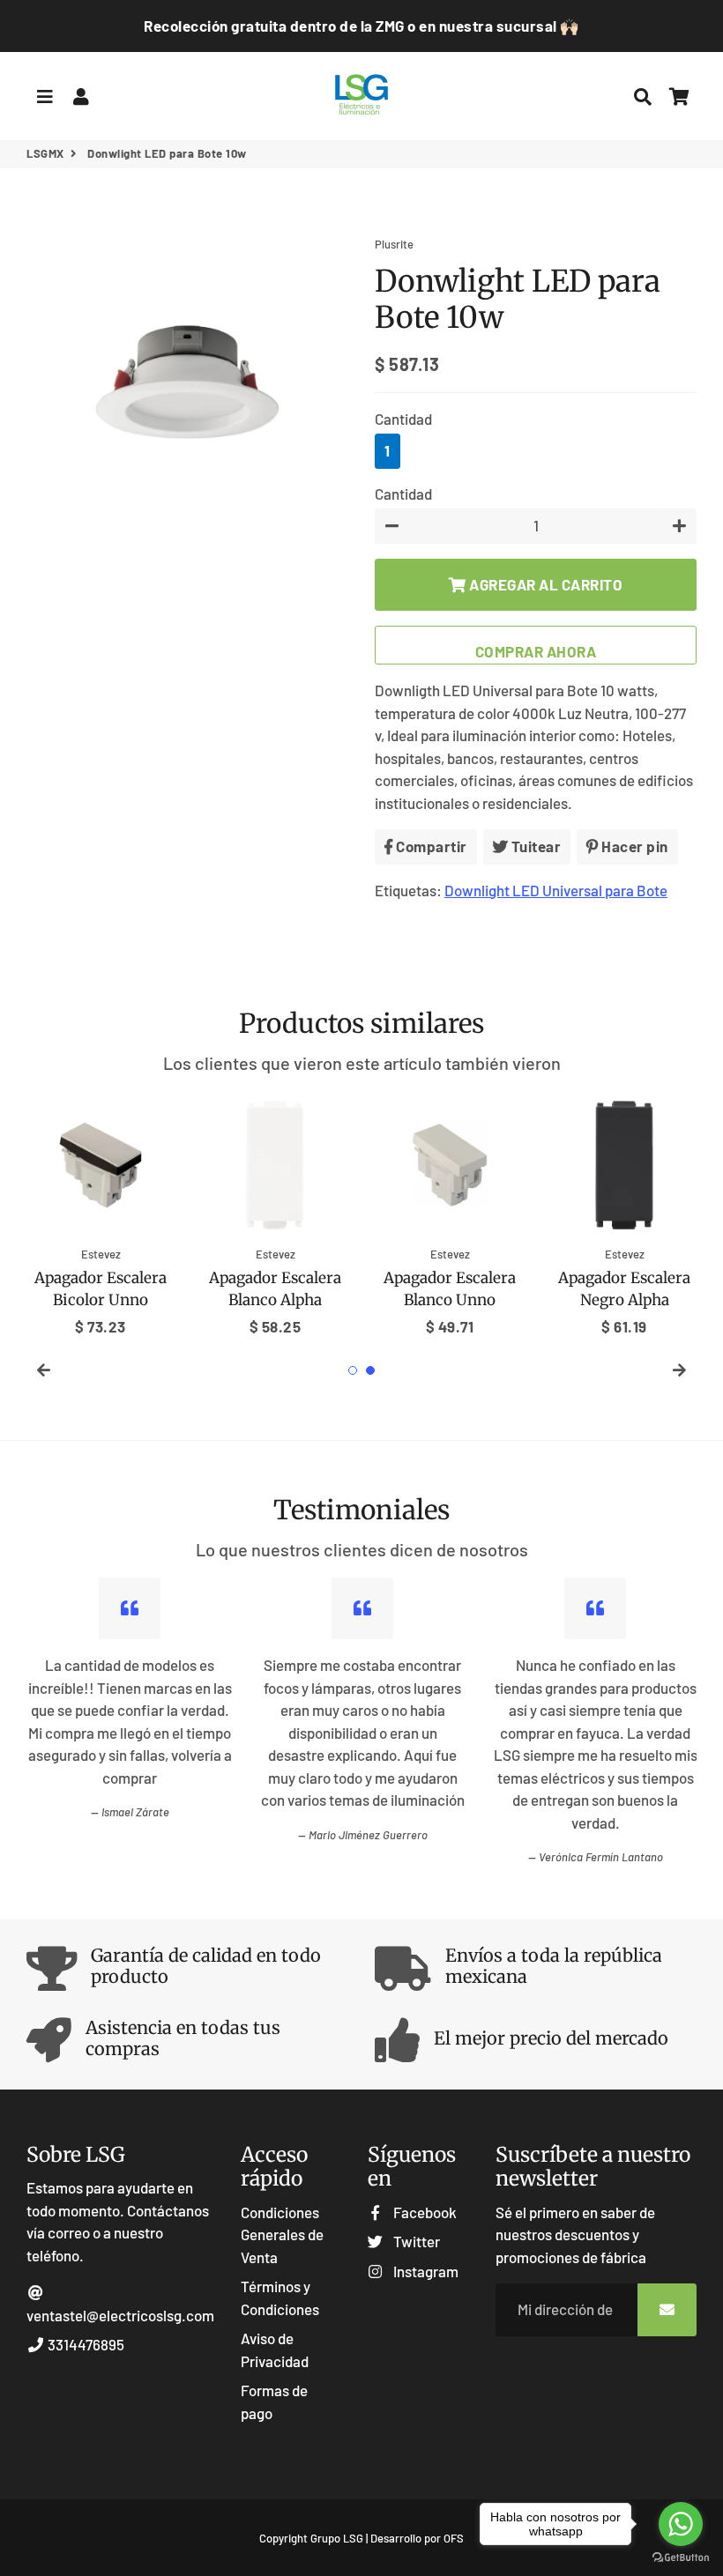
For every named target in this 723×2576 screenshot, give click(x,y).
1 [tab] (353, 1370)
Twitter (415, 2241)
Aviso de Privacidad (275, 2350)
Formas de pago (274, 2402)
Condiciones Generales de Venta (282, 2235)
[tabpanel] (101, 1214)
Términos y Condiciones (280, 2298)
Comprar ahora (536, 651)
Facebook (423, 2212)
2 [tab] (370, 1370)
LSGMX (45, 153)
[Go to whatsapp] (681, 2524)
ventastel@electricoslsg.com (120, 2315)
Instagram (424, 2271)
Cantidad (403, 419)
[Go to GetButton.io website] (681, 2558)
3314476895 (85, 2344)
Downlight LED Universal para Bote (556, 890)
